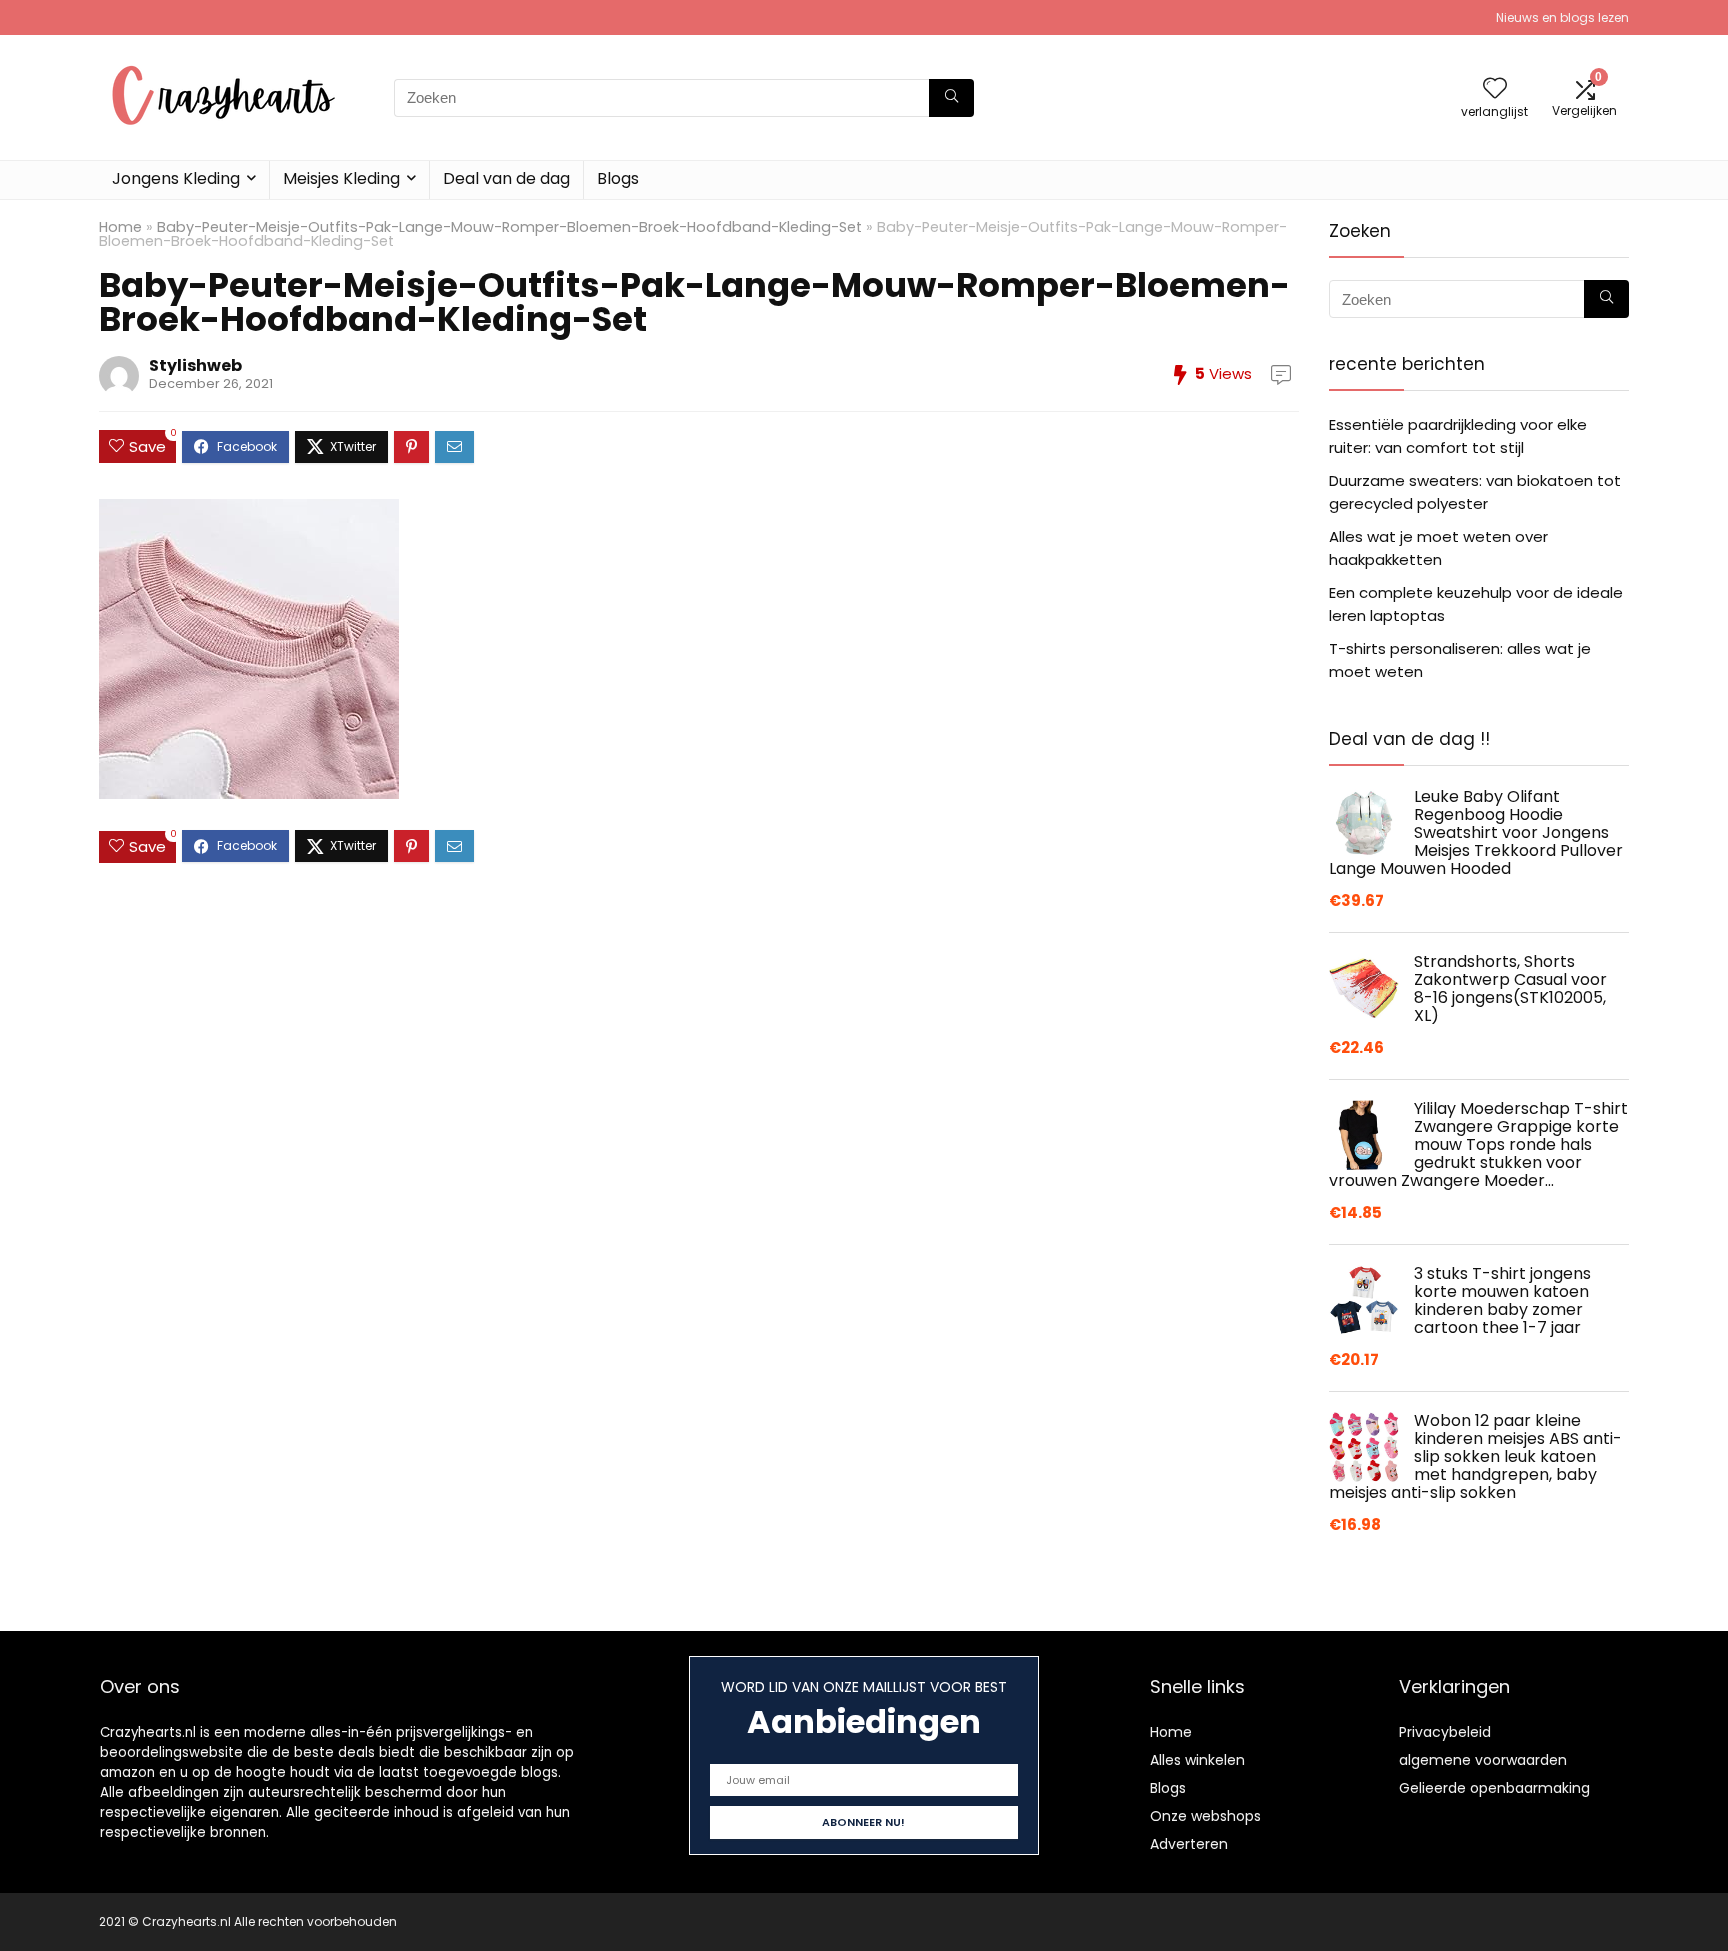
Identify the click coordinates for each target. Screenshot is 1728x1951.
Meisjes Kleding (341, 178)
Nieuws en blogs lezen (1562, 17)
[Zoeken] (951, 98)
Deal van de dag (506, 178)
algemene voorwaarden (1483, 1760)
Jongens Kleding (176, 178)
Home (120, 227)
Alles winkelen (1197, 1760)
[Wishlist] (1495, 89)
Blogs (618, 178)
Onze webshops (1205, 1816)
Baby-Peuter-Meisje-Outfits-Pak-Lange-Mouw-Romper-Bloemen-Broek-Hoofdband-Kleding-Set (509, 227)
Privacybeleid (1445, 1732)
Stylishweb (195, 365)
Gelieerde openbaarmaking (1494, 1788)
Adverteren (1189, 1844)
